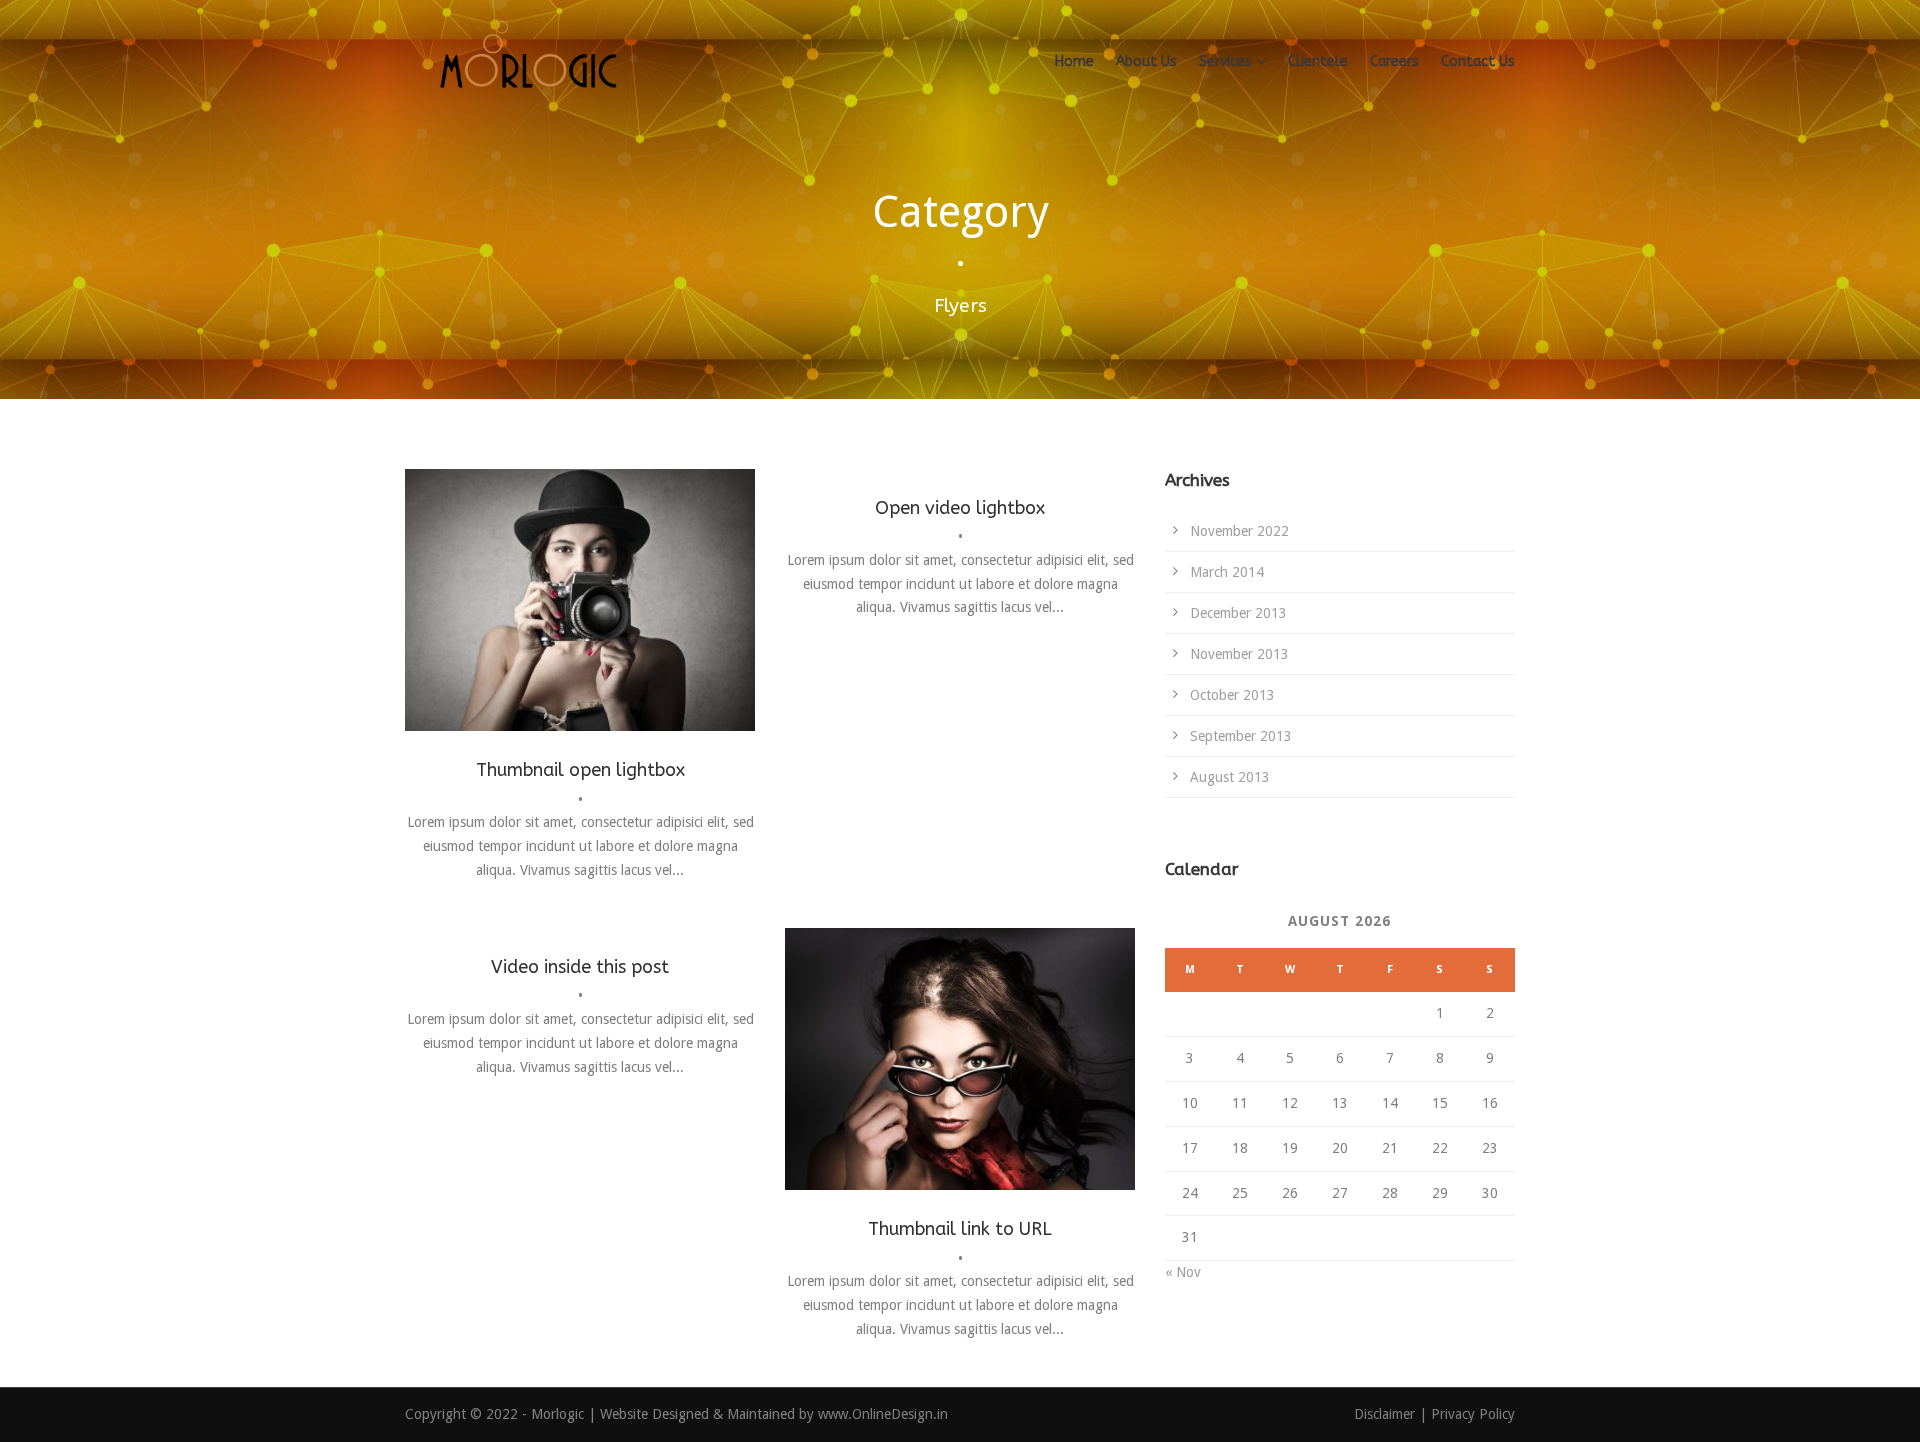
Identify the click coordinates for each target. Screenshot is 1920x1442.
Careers (1394, 61)
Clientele (1318, 61)
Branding (897, 1095)
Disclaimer (1386, 1414)
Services (1225, 61)
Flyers (950, 1095)
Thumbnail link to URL (960, 1229)
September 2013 (1241, 736)
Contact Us (1478, 61)
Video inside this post (580, 967)
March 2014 (1227, 572)
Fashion (509, 635)
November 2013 (1239, 654)
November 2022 (1239, 531)
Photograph (578, 635)
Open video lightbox (960, 508)
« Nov (1183, 1272)
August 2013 (1230, 777)
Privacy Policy (1473, 1414)
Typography (1013, 1095)
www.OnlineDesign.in (883, 1414)
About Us (1146, 61)
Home (1074, 61)
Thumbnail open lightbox (580, 770)
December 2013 (1238, 613)
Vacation (649, 635)
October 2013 (1232, 695)
